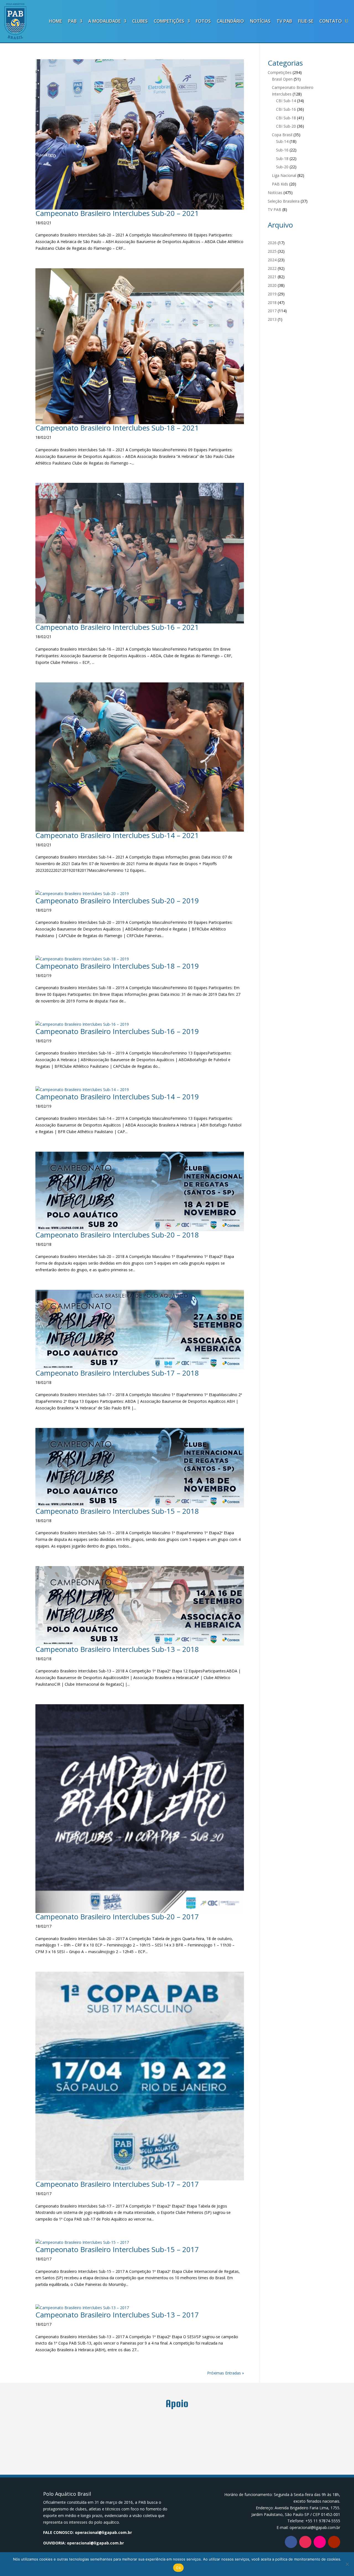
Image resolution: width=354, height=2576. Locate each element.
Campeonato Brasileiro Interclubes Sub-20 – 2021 (117, 213)
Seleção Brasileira (284, 201)
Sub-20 (282, 167)
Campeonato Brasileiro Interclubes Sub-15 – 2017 (117, 2249)
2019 (272, 294)
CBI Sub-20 (286, 126)
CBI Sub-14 (286, 101)
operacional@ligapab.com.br (103, 2532)
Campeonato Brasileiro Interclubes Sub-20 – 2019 (117, 901)
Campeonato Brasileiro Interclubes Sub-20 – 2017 (117, 1917)
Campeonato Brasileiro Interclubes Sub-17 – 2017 (117, 2184)
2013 (272, 319)
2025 (272, 251)
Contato (331, 21)
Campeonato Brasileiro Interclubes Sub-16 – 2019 (117, 1031)
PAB (72, 21)
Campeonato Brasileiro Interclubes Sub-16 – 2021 (117, 627)
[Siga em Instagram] (305, 2542)
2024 (272, 260)
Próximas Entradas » (226, 2373)
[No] (347, 2564)
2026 (272, 243)
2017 (272, 311)
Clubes (140, 21)
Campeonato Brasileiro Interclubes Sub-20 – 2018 (117, 1235)
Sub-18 (282, 158)
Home (55, 21)
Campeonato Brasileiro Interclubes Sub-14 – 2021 (117, 835)
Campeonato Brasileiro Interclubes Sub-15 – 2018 (117, 1511)
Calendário (230, 21)
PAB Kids (280, 184)
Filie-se (306, 21)
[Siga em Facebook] (291, 2542)
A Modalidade (104, 21)
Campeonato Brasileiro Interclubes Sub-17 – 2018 (117, 1373)
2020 (272, 285)
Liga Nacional (284, 175)
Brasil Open (282, 79)
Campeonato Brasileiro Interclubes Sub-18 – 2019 (117, 966)
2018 (272, 302)
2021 (272, 277)
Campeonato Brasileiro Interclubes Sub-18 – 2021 (117, 428)
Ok (178, 2568)
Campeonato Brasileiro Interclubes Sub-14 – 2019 (117, 1097)
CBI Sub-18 (286, 118)
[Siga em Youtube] (334, 2542)
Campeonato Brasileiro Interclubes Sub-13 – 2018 (117, 1649)
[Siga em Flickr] (320, 2542)
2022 (272, 268)
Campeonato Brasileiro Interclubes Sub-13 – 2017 (117, 2315)
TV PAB (284, 21)
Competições (169, 21)
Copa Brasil (282, 135)
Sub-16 (282, 150)
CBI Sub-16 (286, 109)
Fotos (203, 21)
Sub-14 (282, 141)
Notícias (260, 21)
